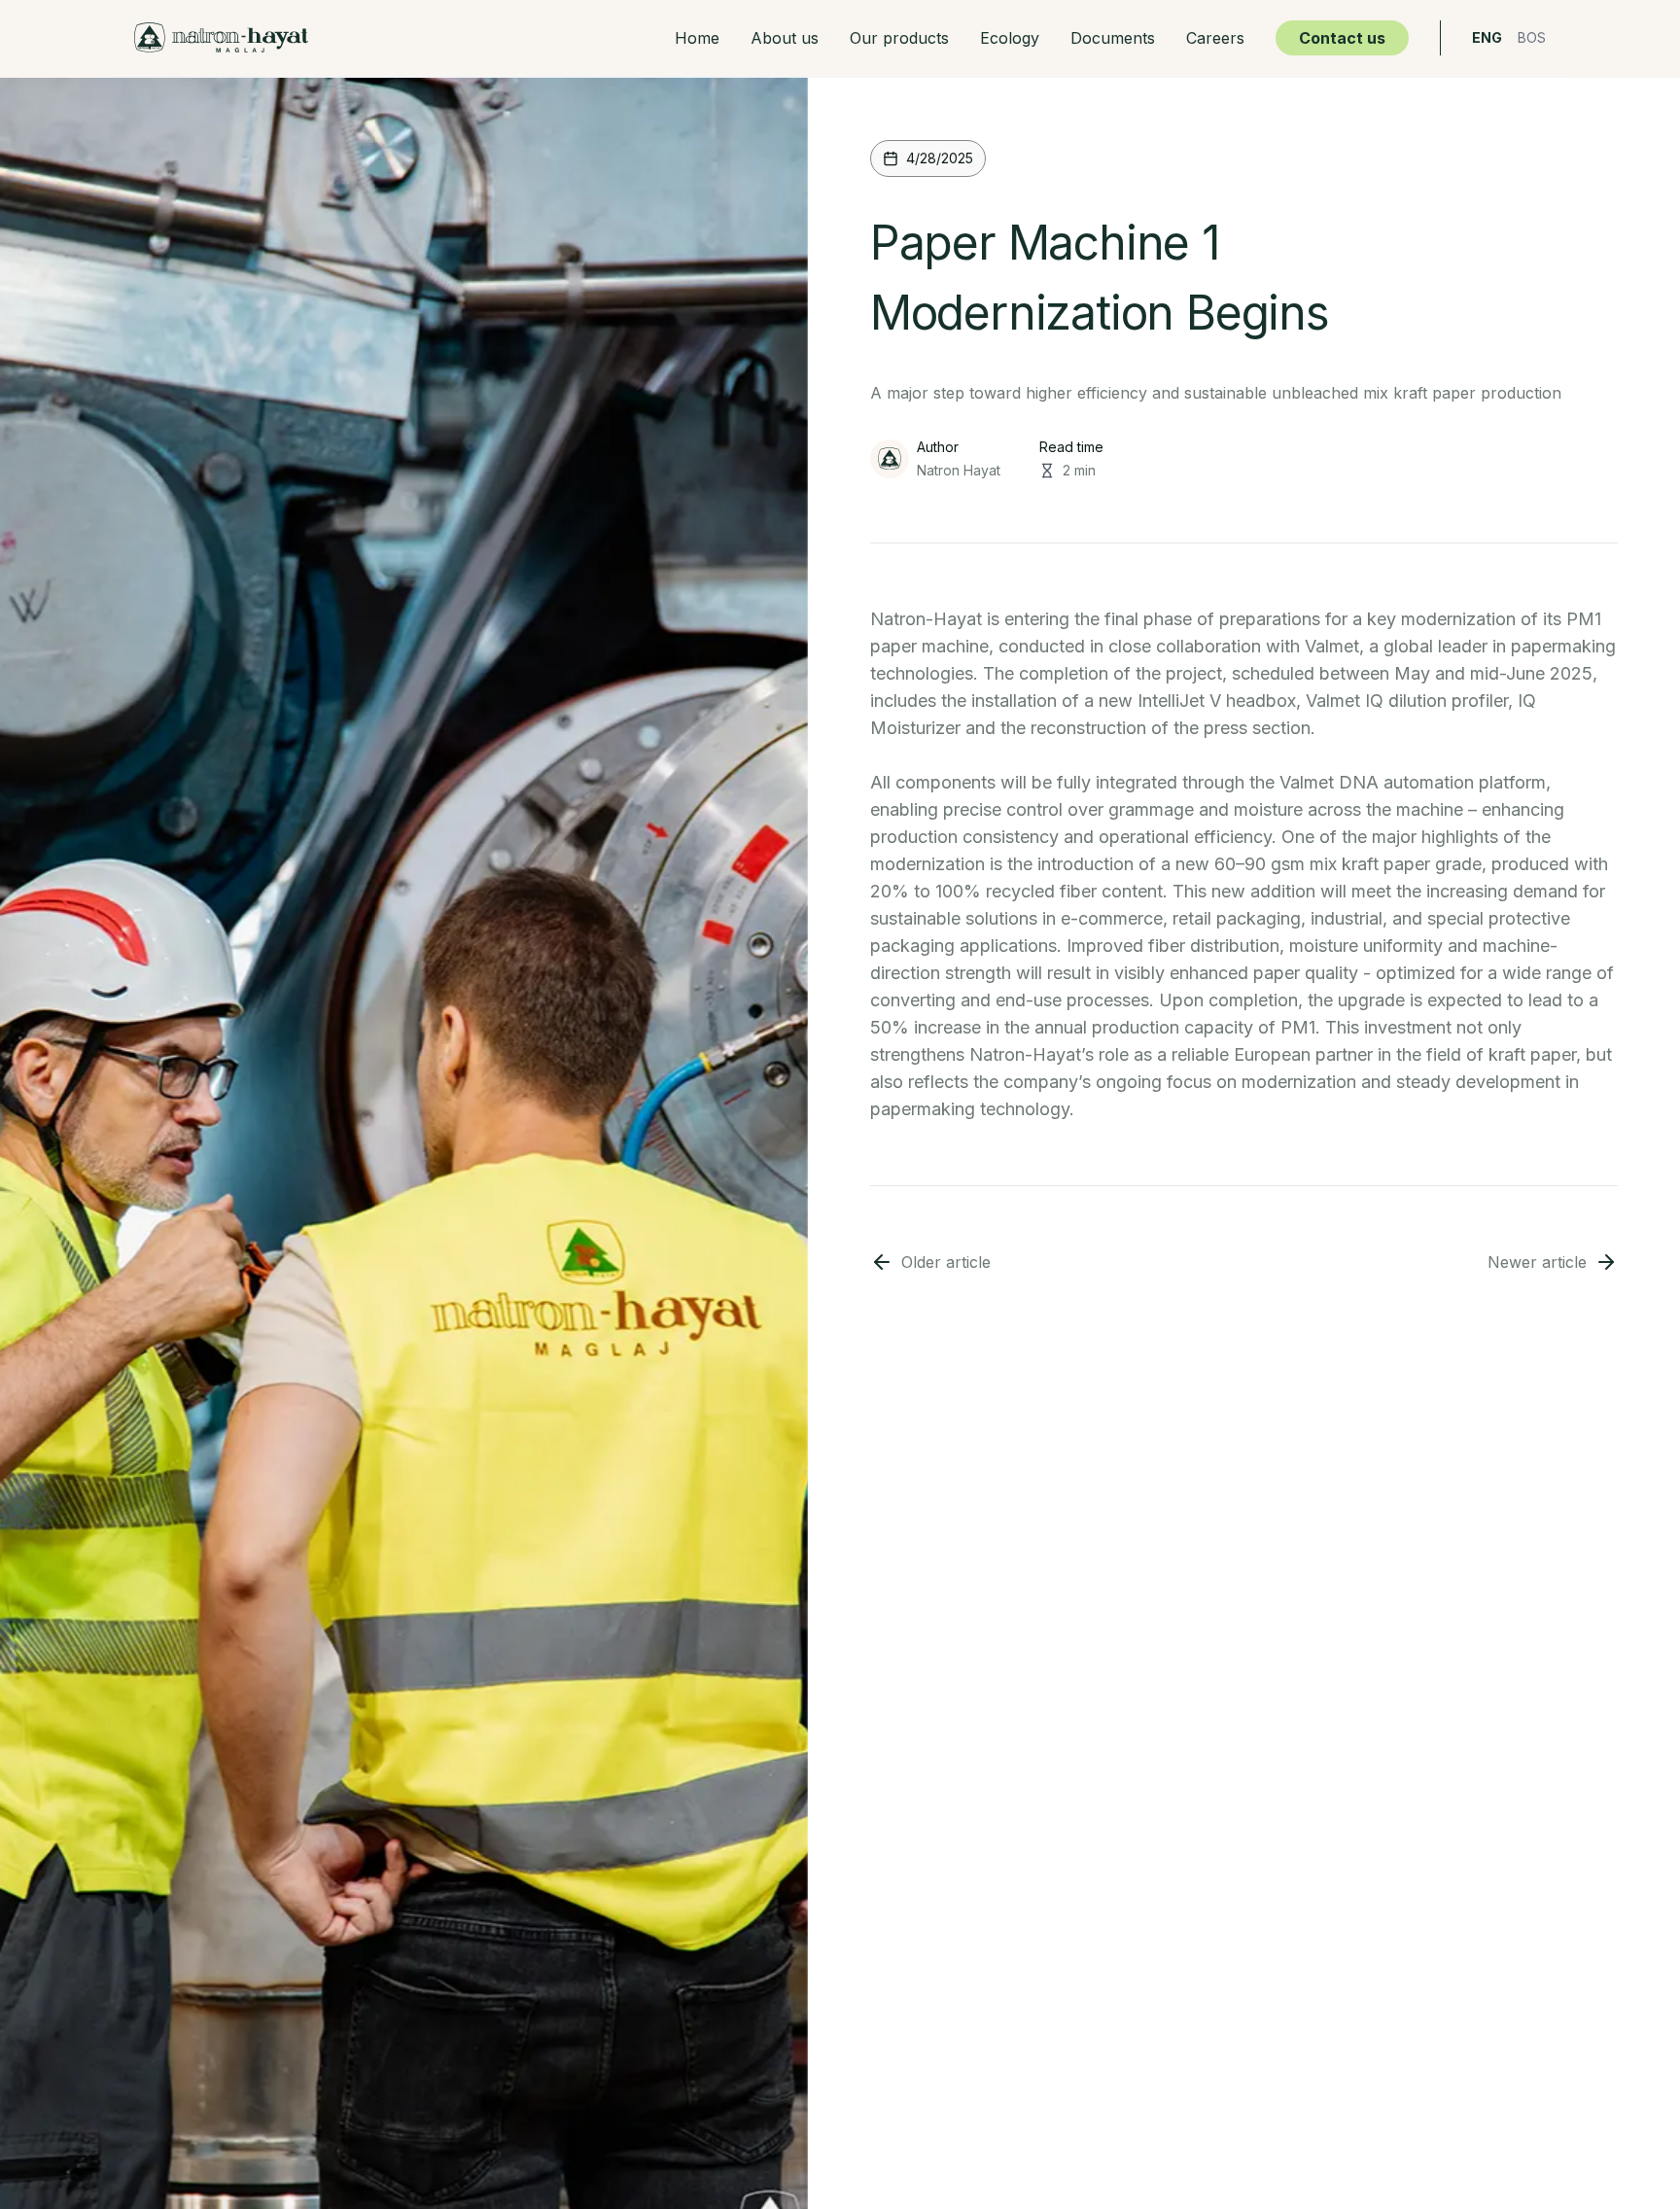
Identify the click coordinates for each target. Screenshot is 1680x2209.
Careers (1215, 38)
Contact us (1342, 38)
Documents (1113, 38)
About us (785, 38)
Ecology (1010, 38)
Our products (899, 38)
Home (697, 38)
